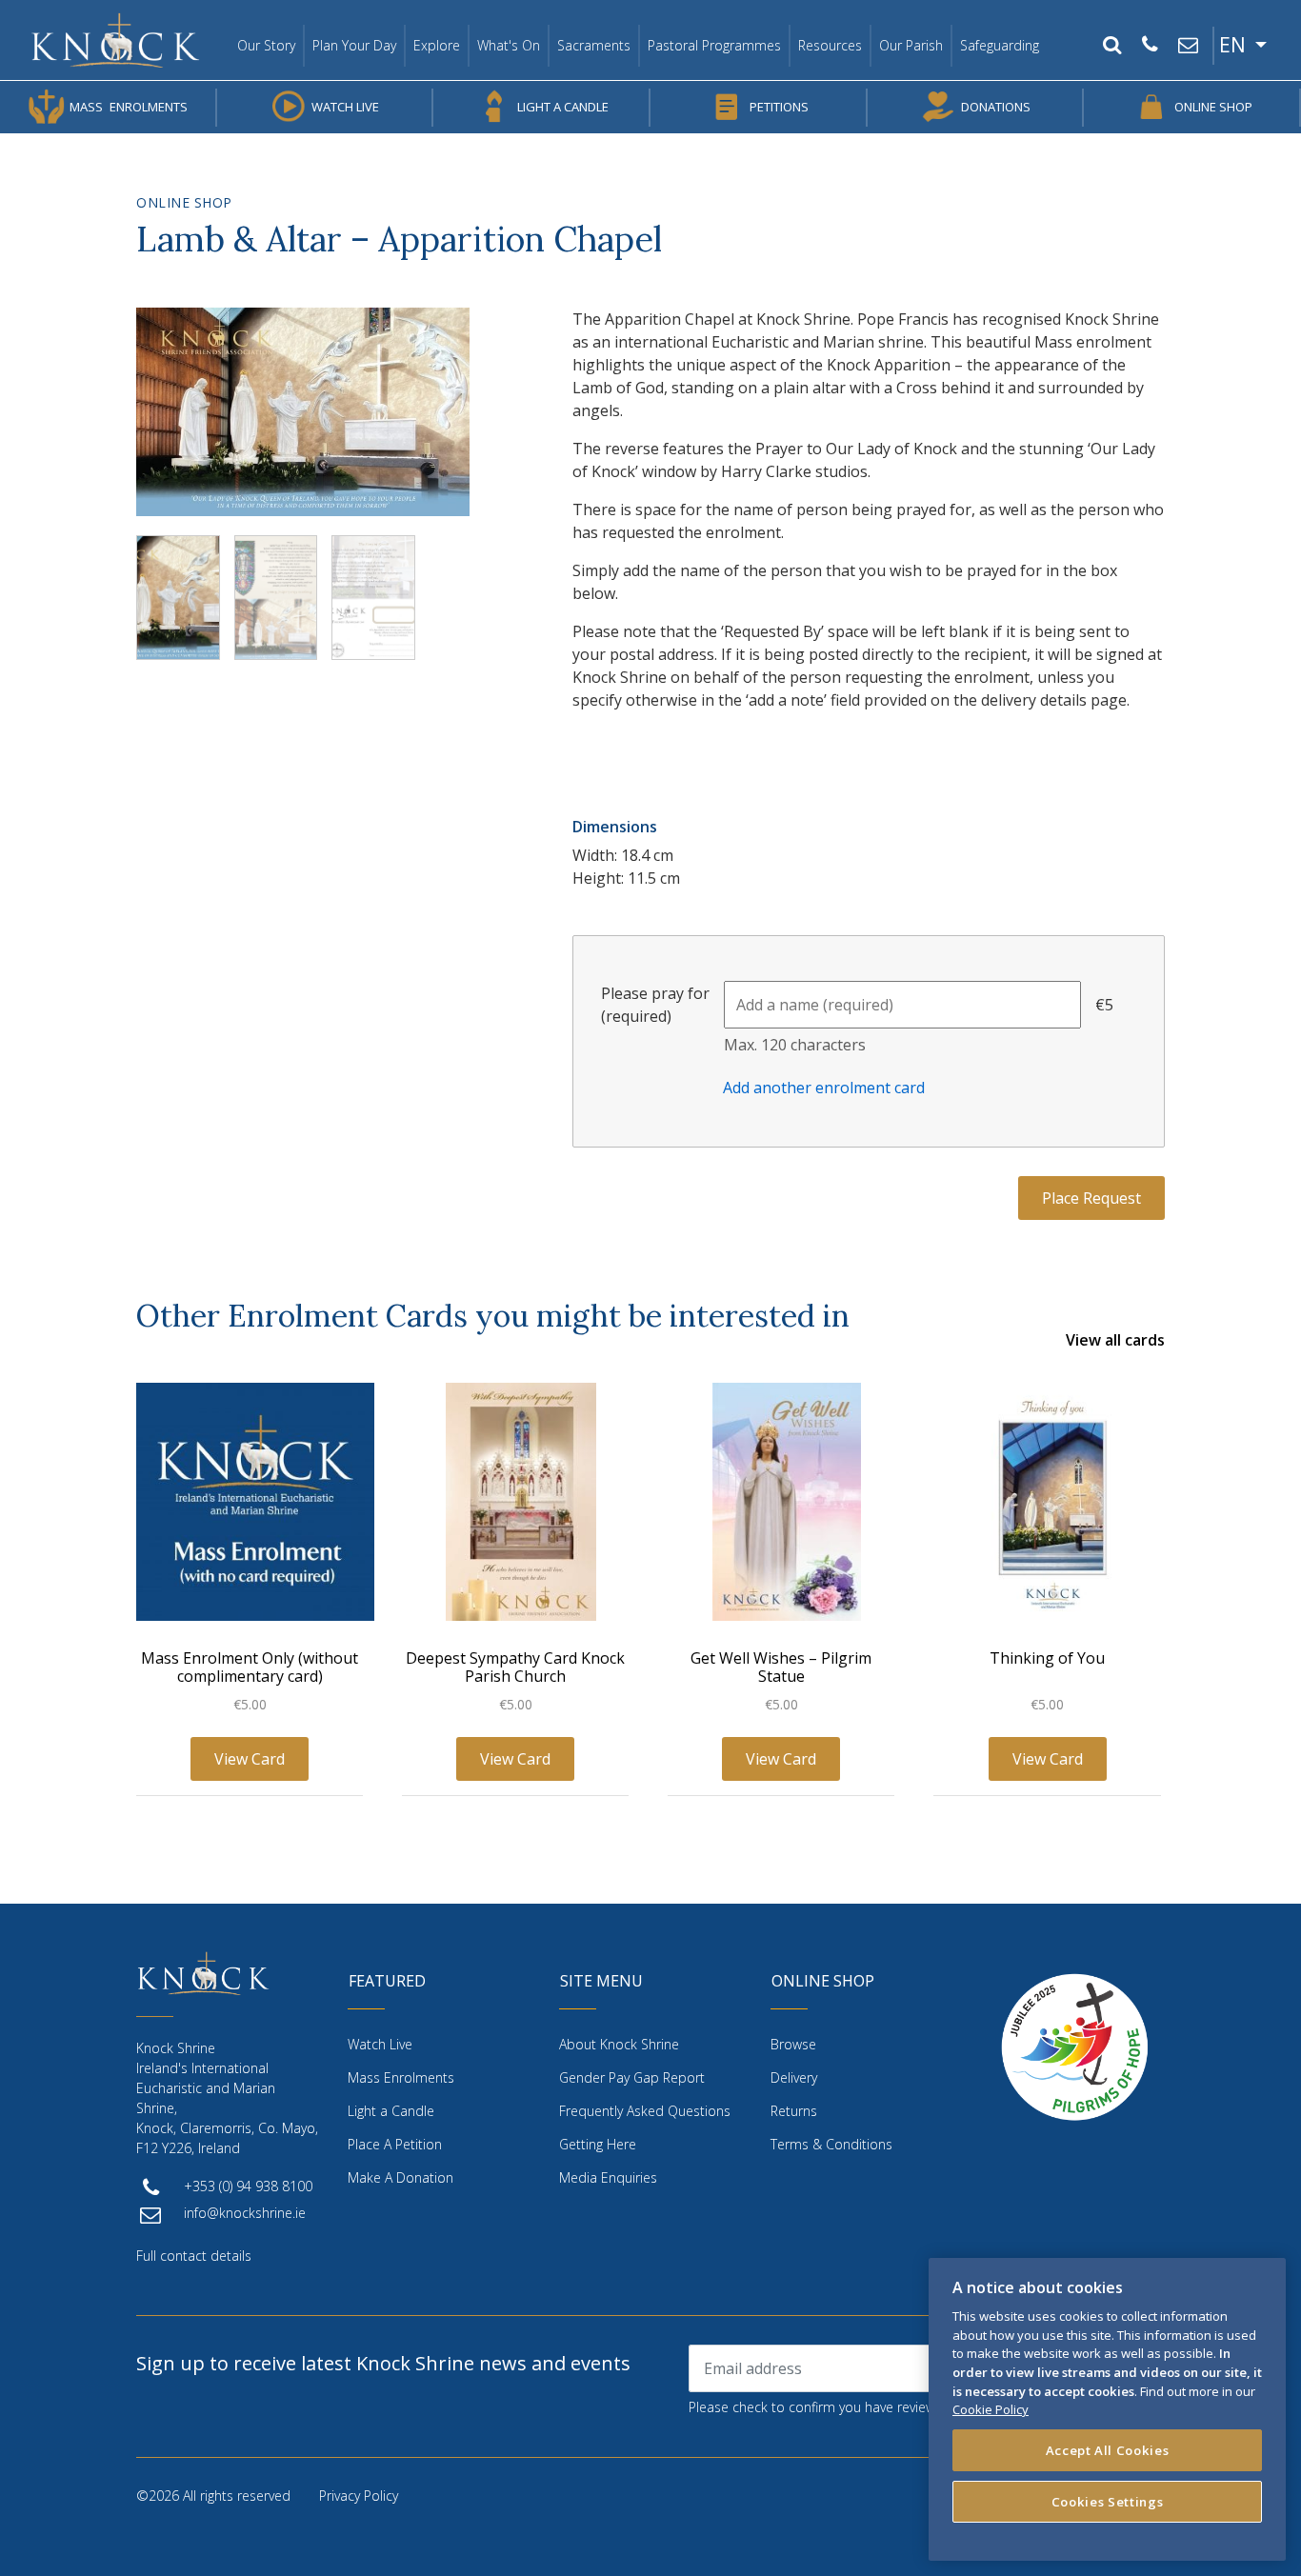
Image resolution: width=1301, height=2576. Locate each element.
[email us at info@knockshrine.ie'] (1188, 46)
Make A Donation (400, 2177)
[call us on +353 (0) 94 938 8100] (1150, 46)
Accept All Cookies (1108, 2450)
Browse (793, 2044)
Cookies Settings (1108, 2502)
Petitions (779, 107)
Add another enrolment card (824, 1088)
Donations (996, 107)
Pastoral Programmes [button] (714, 45)
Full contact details (194, 2256)
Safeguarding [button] (1000, 45)
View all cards (1115, 1340)
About (619, 2044)
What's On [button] (509, 45)
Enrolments (129, 107)
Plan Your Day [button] (354, 45)
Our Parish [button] (911, 45)
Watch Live (345, 107)
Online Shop (1213, 107)
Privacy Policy (359, 2496)
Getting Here (598, 2144)
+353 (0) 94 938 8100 (248, 2186)
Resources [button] (830, 45)
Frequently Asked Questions (645, 2111)
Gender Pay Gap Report (632, 2077)
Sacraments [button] (594, 45)
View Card (250, 1759)
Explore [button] (437, 45)
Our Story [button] (266, 45)
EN (1235, 45)
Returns (794, 2111)
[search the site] (1111, 46)
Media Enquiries (608, 2177)
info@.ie (245, 2213)
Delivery (794, 2077)
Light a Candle (563, 107)
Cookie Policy (991, 2409)
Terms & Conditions (831, 2144)
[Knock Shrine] (115, 40)
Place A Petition (395, 2144)
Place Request (1091, 1198)
